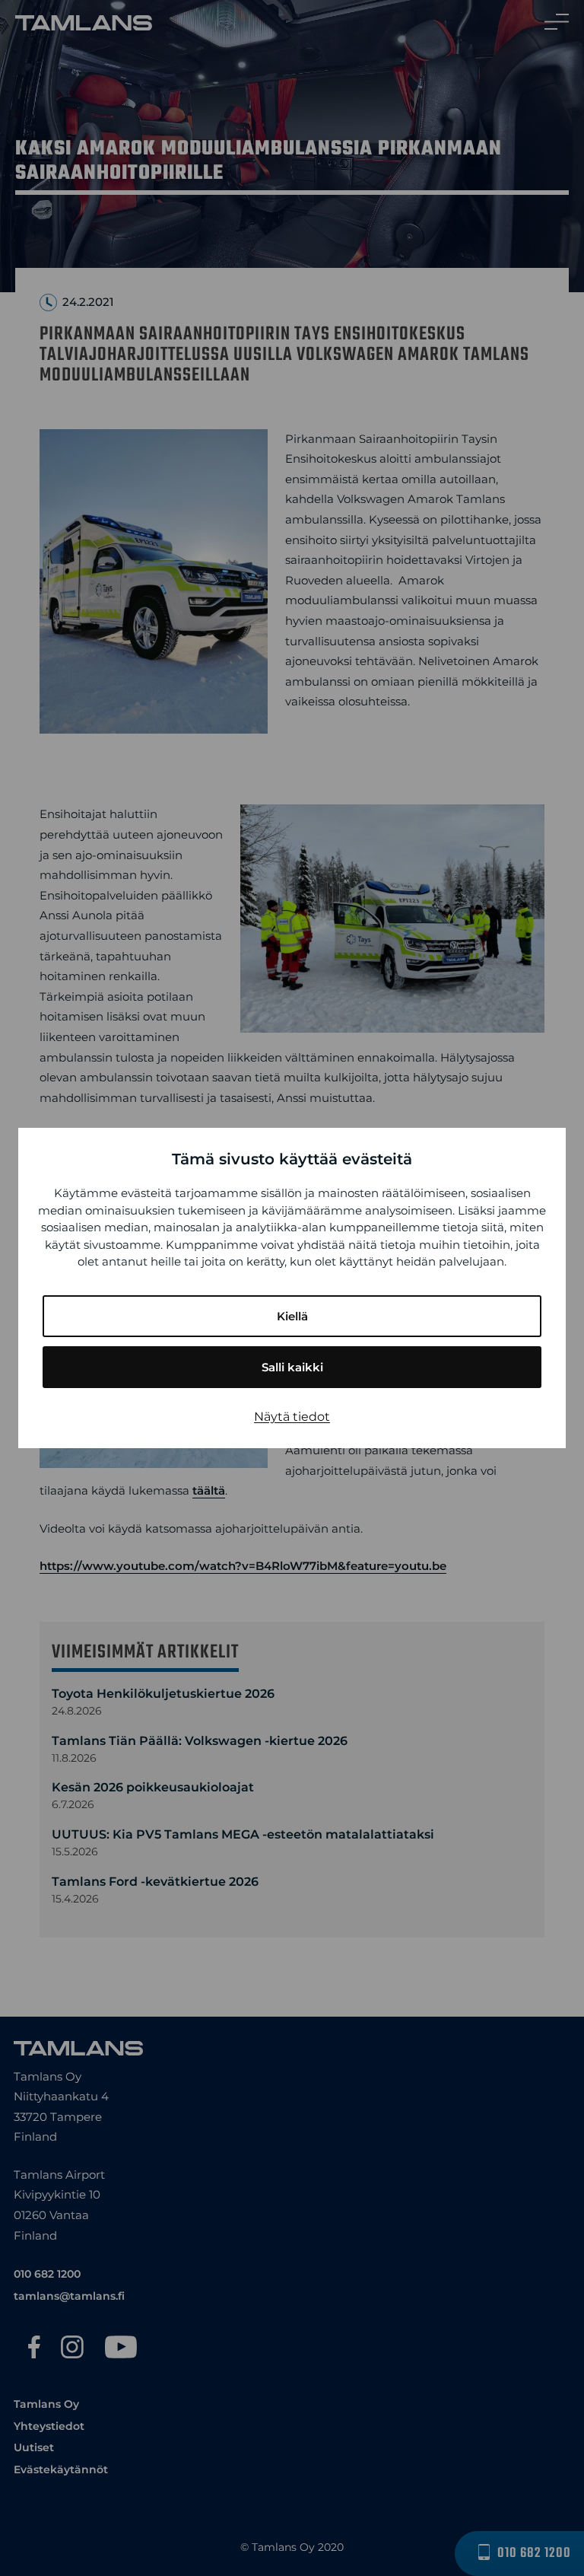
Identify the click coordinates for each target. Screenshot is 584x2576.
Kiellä (292, 1316)
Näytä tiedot (292, 1417)
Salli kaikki (292, 1367)
